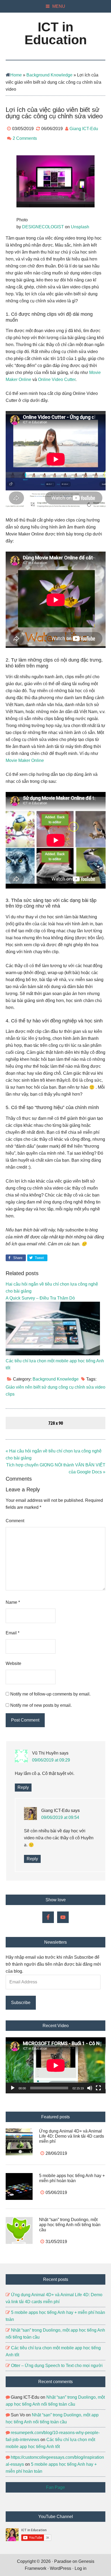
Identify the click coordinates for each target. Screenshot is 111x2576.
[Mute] (90, 2088)
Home (16, 75)
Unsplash (80, 227)
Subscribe (21, 2003)
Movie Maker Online (25, 760)
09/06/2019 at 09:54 (60, 1817)
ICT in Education (56, 33)
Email (13, 1633)
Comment (15, 1521)
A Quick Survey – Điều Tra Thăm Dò (40, 1298)
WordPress (60, 2568)
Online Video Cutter (57, 379)
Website (13, 1663)
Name (13, 1602)
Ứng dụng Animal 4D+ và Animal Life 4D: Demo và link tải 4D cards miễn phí (72, 2136)
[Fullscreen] (98, 2088)
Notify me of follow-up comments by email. (50, 1694)
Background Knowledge (49, 75)
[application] (56, 2065)
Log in (81, 2568)
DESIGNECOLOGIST (43, 227)
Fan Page (55, 2487)
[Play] (13, 2088)
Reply (23, 1787)
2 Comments (25, 138)
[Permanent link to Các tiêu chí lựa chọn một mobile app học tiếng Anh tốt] (53, 1354)
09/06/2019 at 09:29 (51, 1760)
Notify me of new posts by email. (41, 1705)
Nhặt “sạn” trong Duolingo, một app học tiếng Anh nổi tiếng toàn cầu (70, 2225)
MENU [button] (59, 6)
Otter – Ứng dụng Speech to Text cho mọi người (57, 2366)
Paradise (63, 2561)
